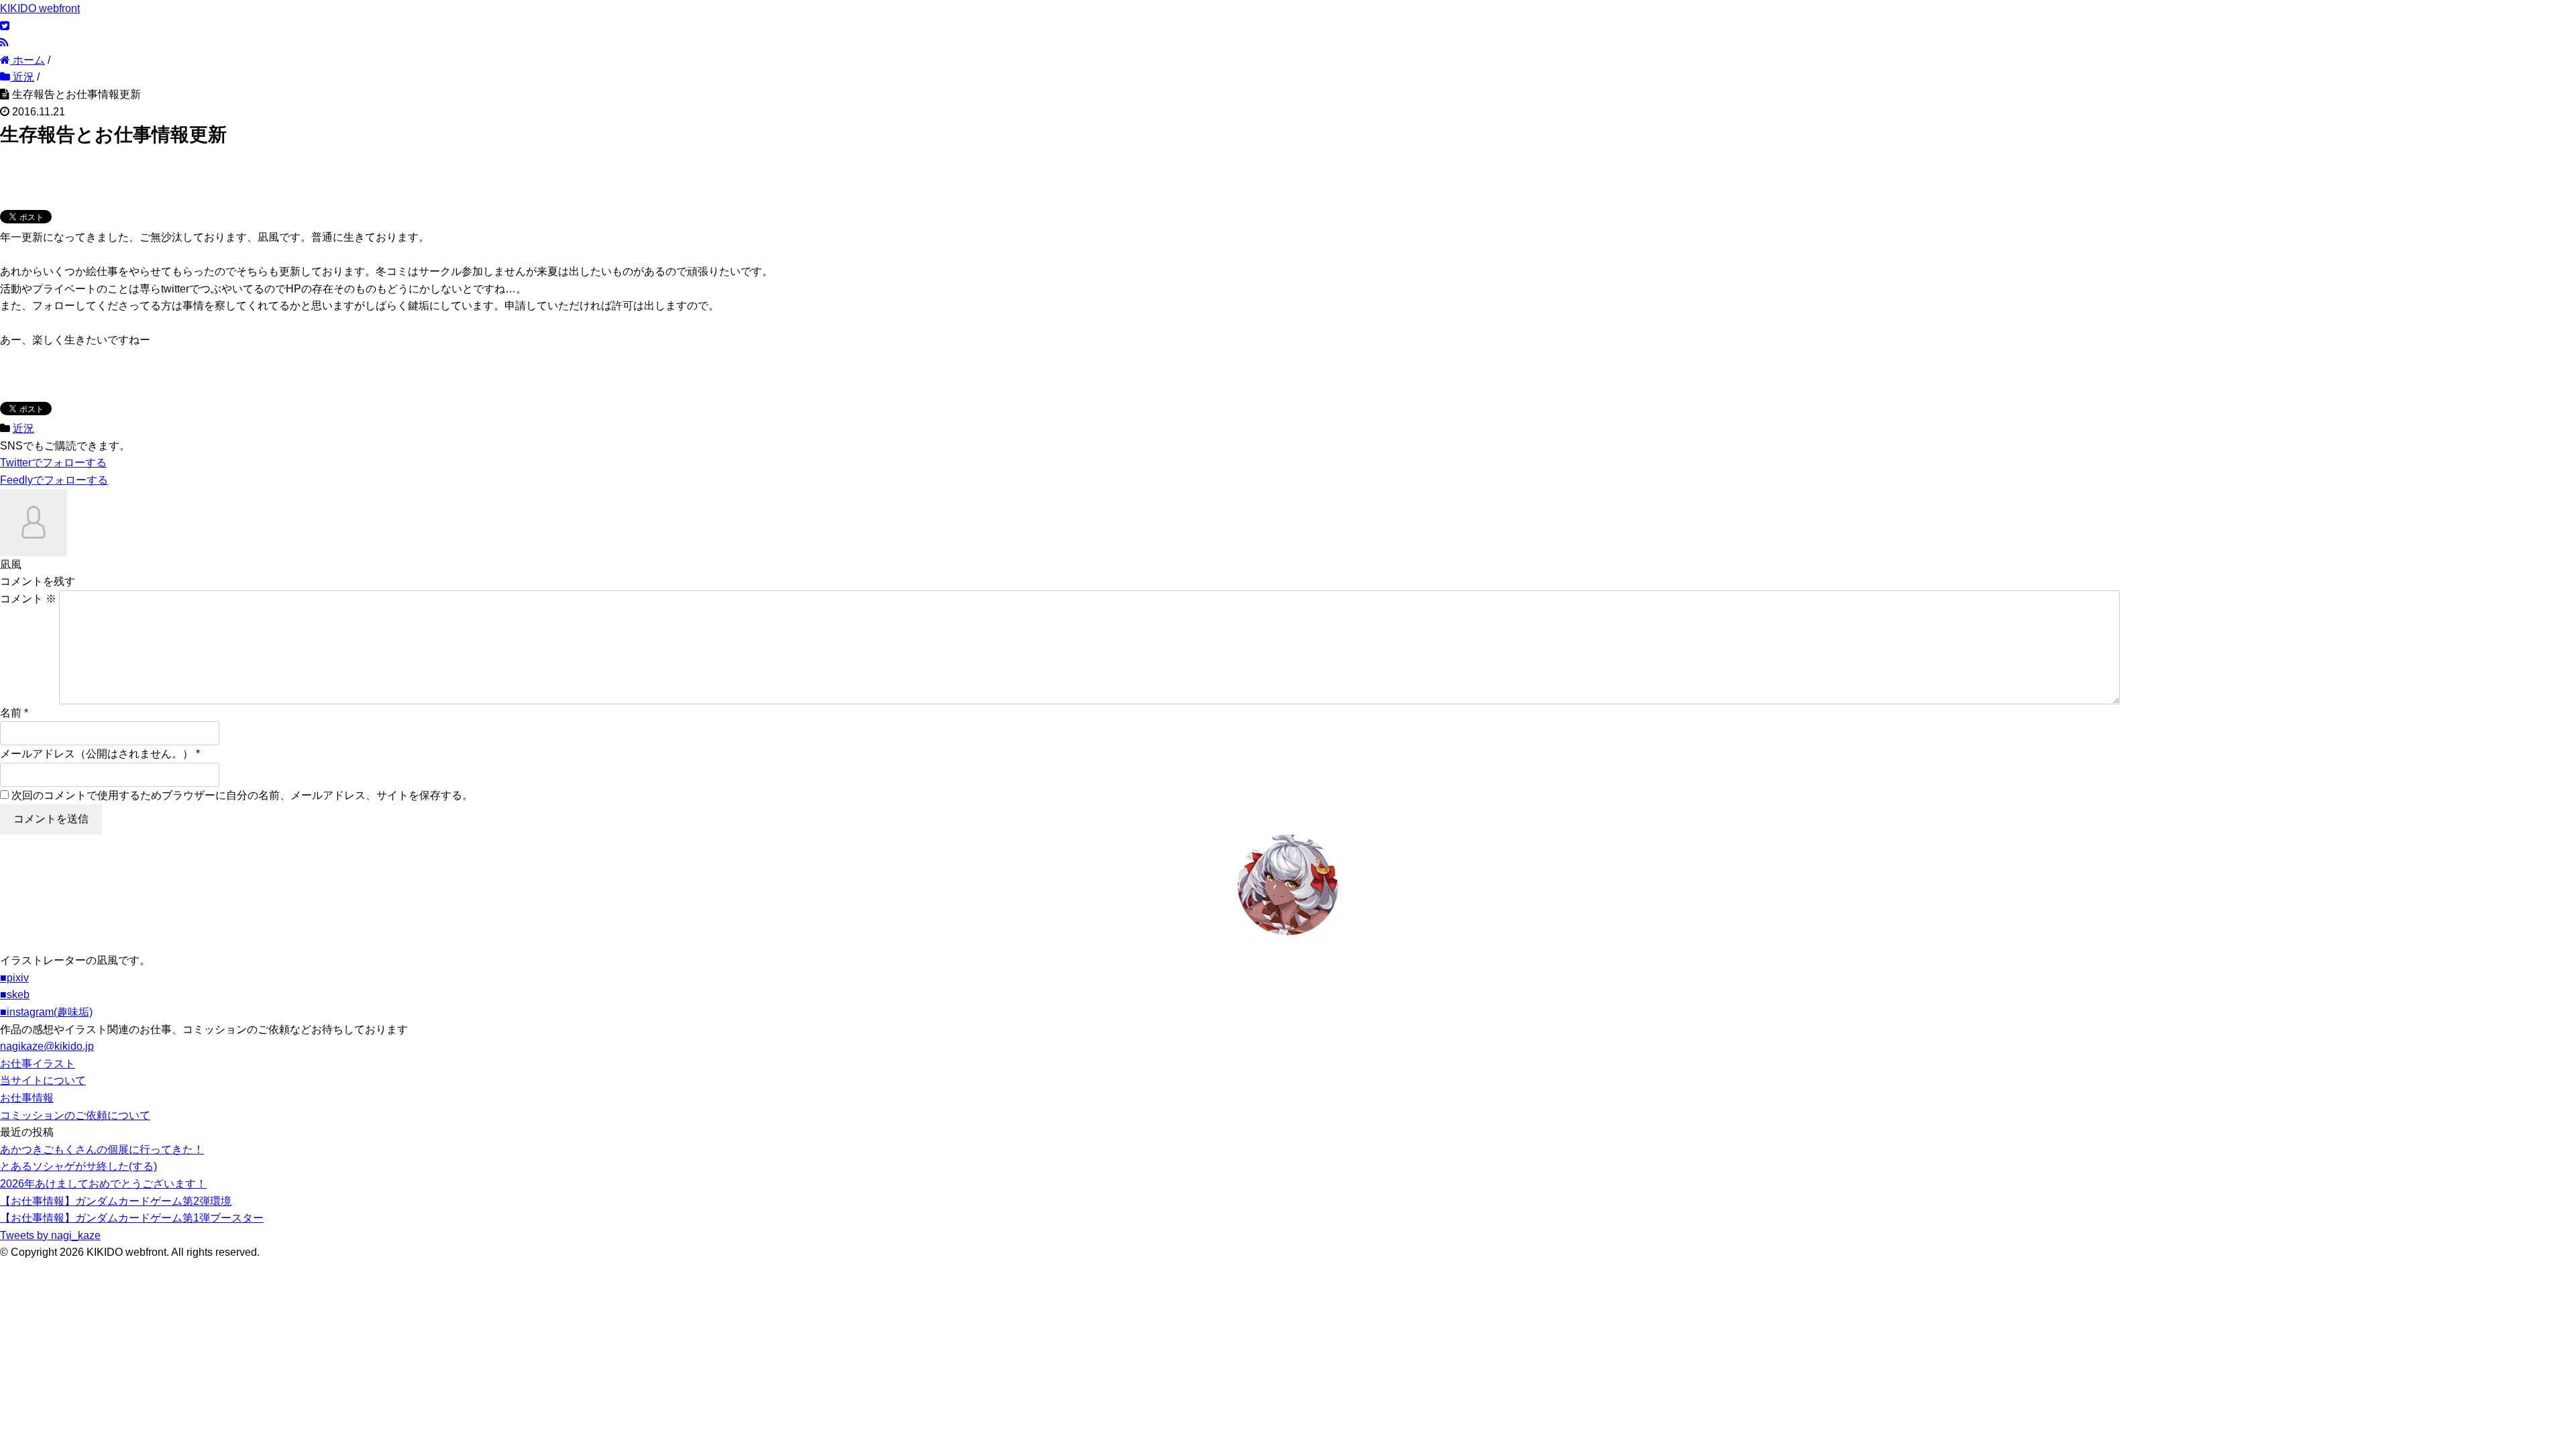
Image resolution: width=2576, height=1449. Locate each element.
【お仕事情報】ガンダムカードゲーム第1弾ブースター (132, 1218)
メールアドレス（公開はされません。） (97, 754)
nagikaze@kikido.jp (47, 1046)
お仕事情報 (27, 1098)
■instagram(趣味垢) (46, 1012)
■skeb (15, 995)
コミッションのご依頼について (75, 1115)
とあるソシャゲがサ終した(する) (78, 1166)
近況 (23, 428)
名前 (11, 713)
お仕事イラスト (38, 1064)
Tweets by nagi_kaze (50, 1235)
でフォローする (53, 463)
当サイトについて (43, 1080)
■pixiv (14, 978)
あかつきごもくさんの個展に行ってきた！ (102, 1149)
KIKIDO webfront (40, 8)
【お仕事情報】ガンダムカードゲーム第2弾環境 (116, 1201)
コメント (28, 599)
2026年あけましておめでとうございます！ (103, 1184)
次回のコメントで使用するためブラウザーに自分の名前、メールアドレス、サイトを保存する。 (242, 795)
